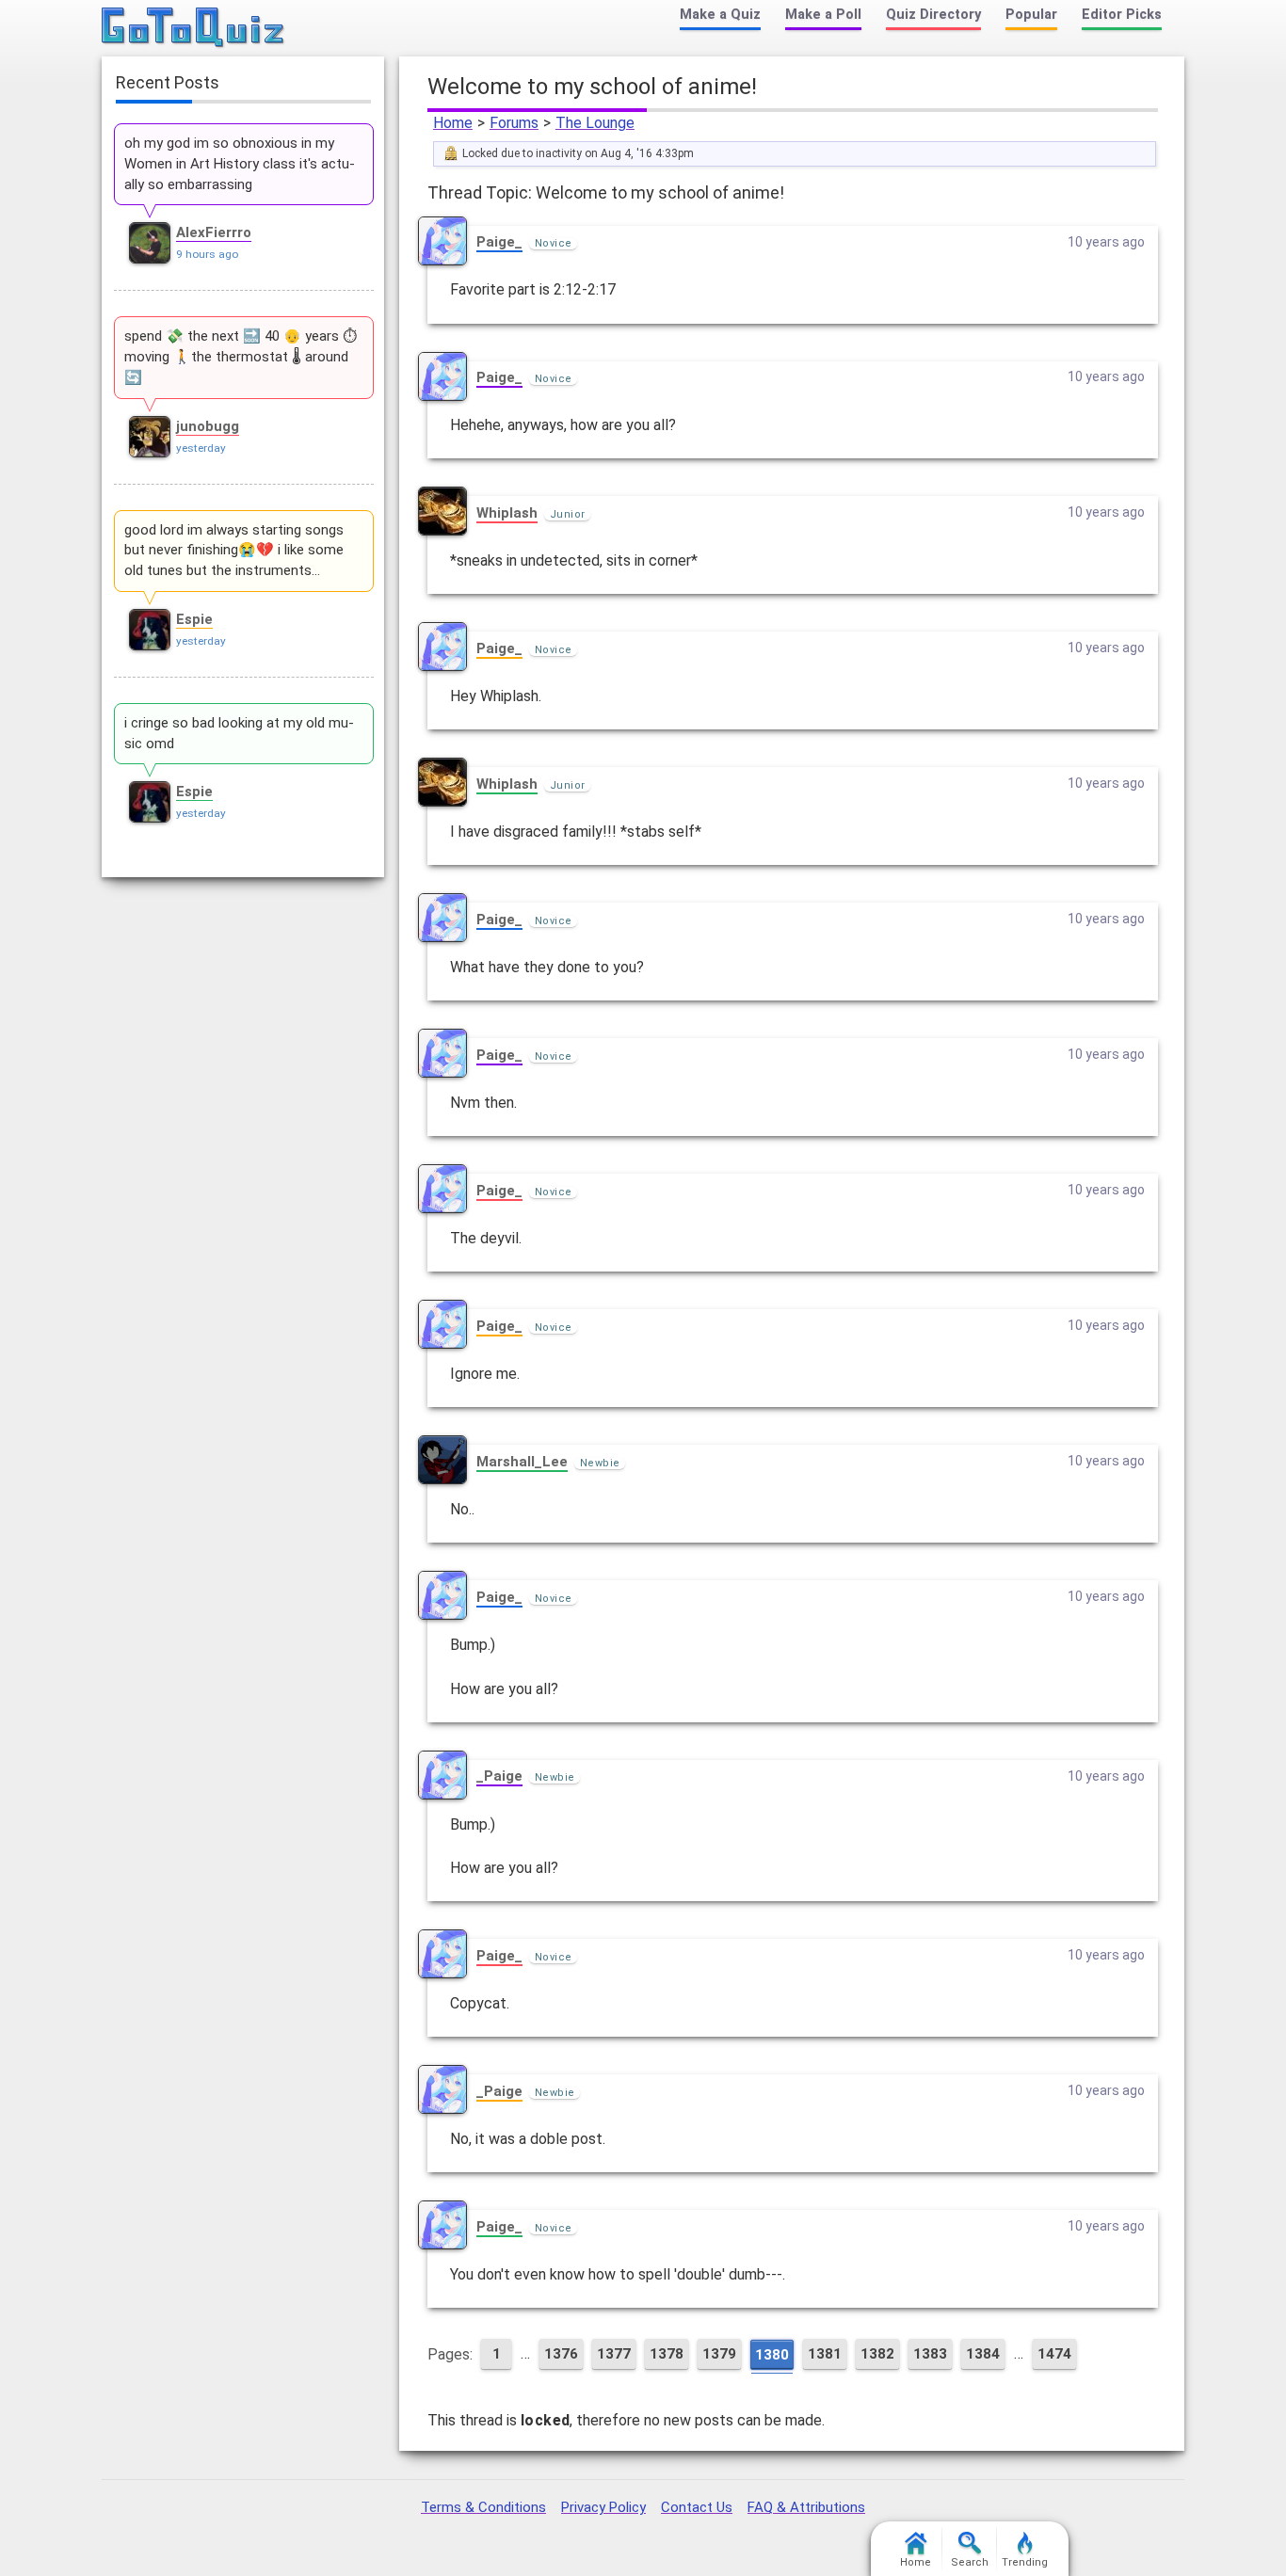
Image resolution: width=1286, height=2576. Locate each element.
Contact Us (697, 2507)
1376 (561, 2354)
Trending (1025, 2562)
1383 (930, 2354)
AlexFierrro (214, 232)
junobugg (208, 426)
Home (453, 123)
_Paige (499, 1776)
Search (970, 2562)
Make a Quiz (720, 15)
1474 (1054, 2354)
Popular (1031, 15)
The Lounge (595, 123)
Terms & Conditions (483, 2507)
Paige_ (499, 242)
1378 (667, 2354)
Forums (514, 123)
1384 (983, 2354)
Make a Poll (823, 15)
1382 (877, 2354)
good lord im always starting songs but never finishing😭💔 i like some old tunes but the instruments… (234, 551)
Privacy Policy (603, 2507)
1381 (825, 2354)
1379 (719, 2354)
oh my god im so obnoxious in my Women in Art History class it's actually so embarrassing (240, 164)
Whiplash (507, 513)
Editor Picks (1122, 15)
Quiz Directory (933, 15)
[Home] (193, 28)
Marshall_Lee (522, 1462)
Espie (194, 619)
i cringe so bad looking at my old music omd (239, 733)
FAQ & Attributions (806, 2507)
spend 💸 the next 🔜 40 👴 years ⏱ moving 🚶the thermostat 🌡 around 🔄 (241, 357)
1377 (614, 2354)
